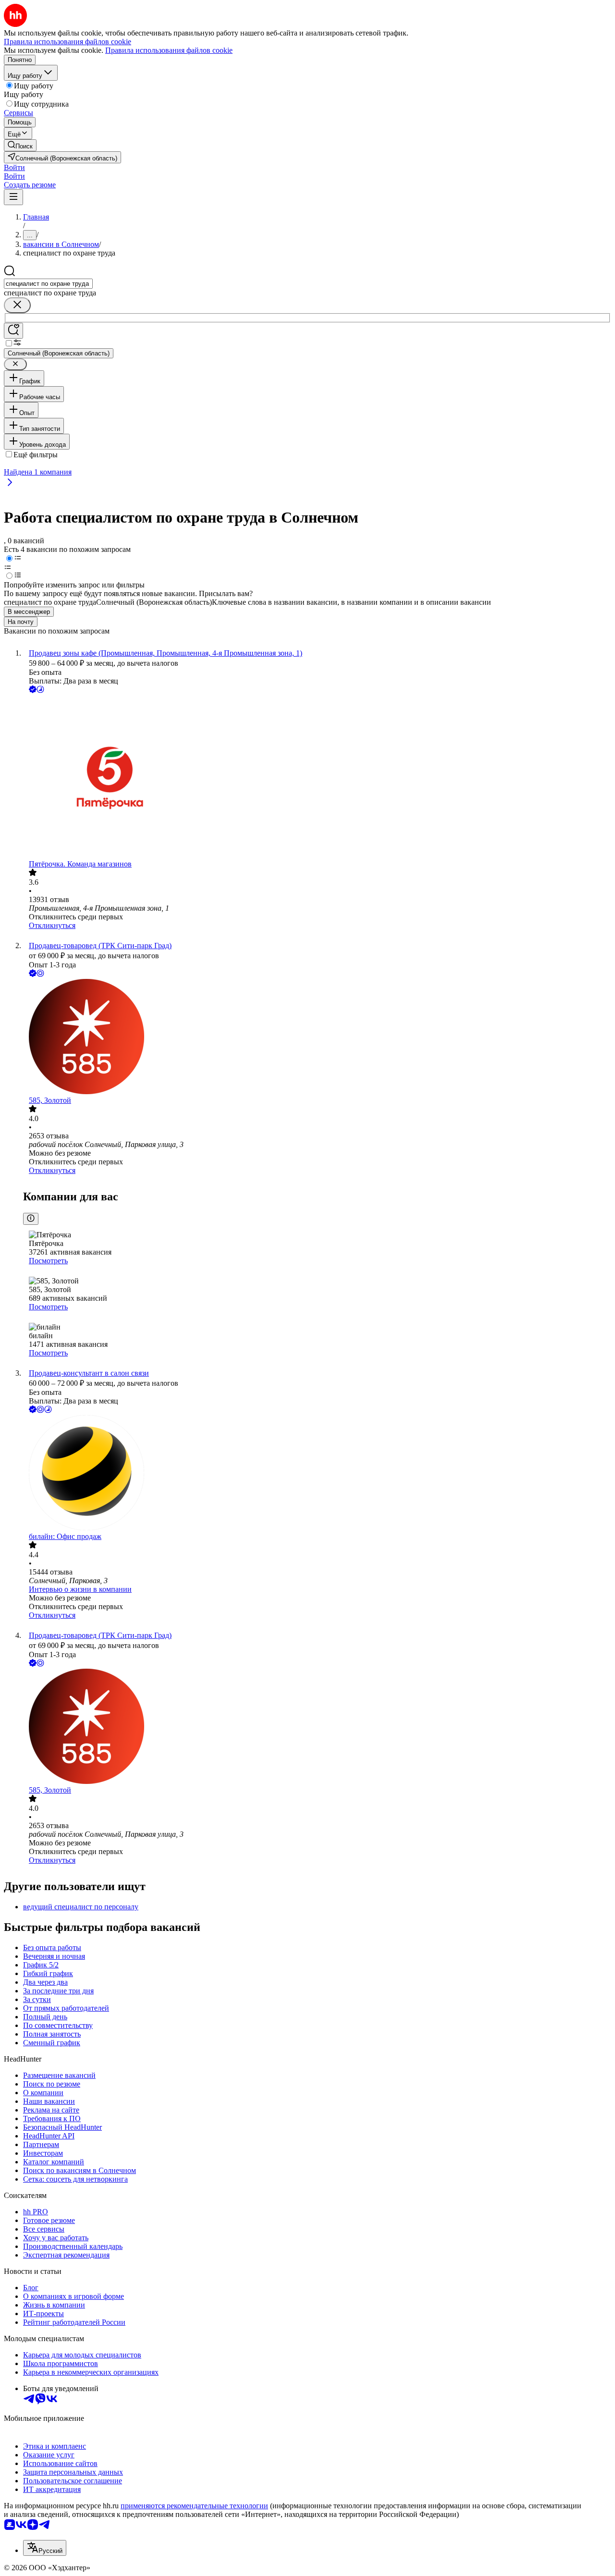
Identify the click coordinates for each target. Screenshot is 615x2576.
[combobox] (48, 284)
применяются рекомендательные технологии (194, 2506)
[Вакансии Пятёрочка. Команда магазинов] (317, 777)
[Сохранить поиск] (13, 331)
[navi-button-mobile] (13, 197)
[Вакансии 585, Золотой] (317, 1038)
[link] (20, 145)
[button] (14, 167)
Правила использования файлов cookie (169, 50)
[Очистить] (17, 305)
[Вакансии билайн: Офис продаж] (317, 1474)
